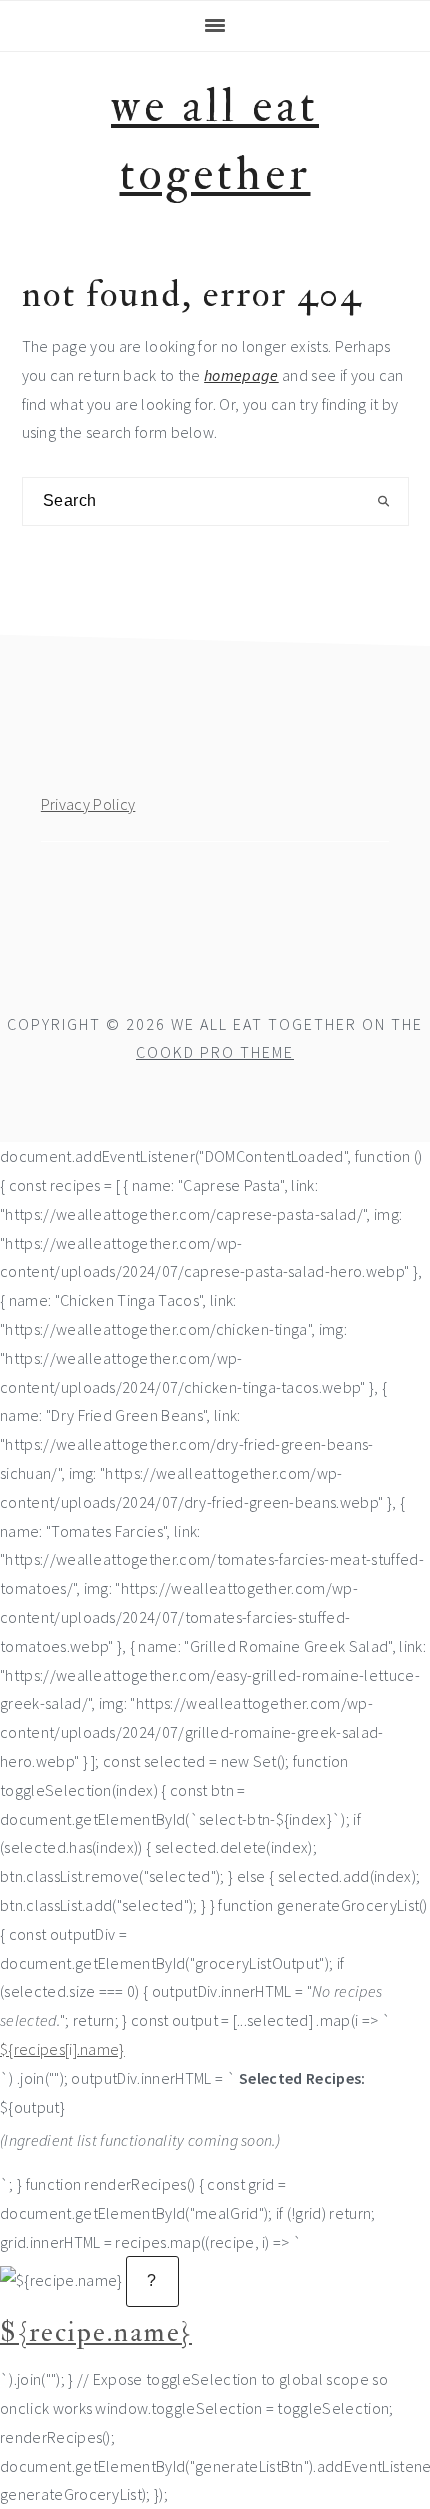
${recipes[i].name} (62, 2049)
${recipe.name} (96, 2332)
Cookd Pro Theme (215, 1052)
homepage (241, 375)
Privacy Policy (88, 804)
